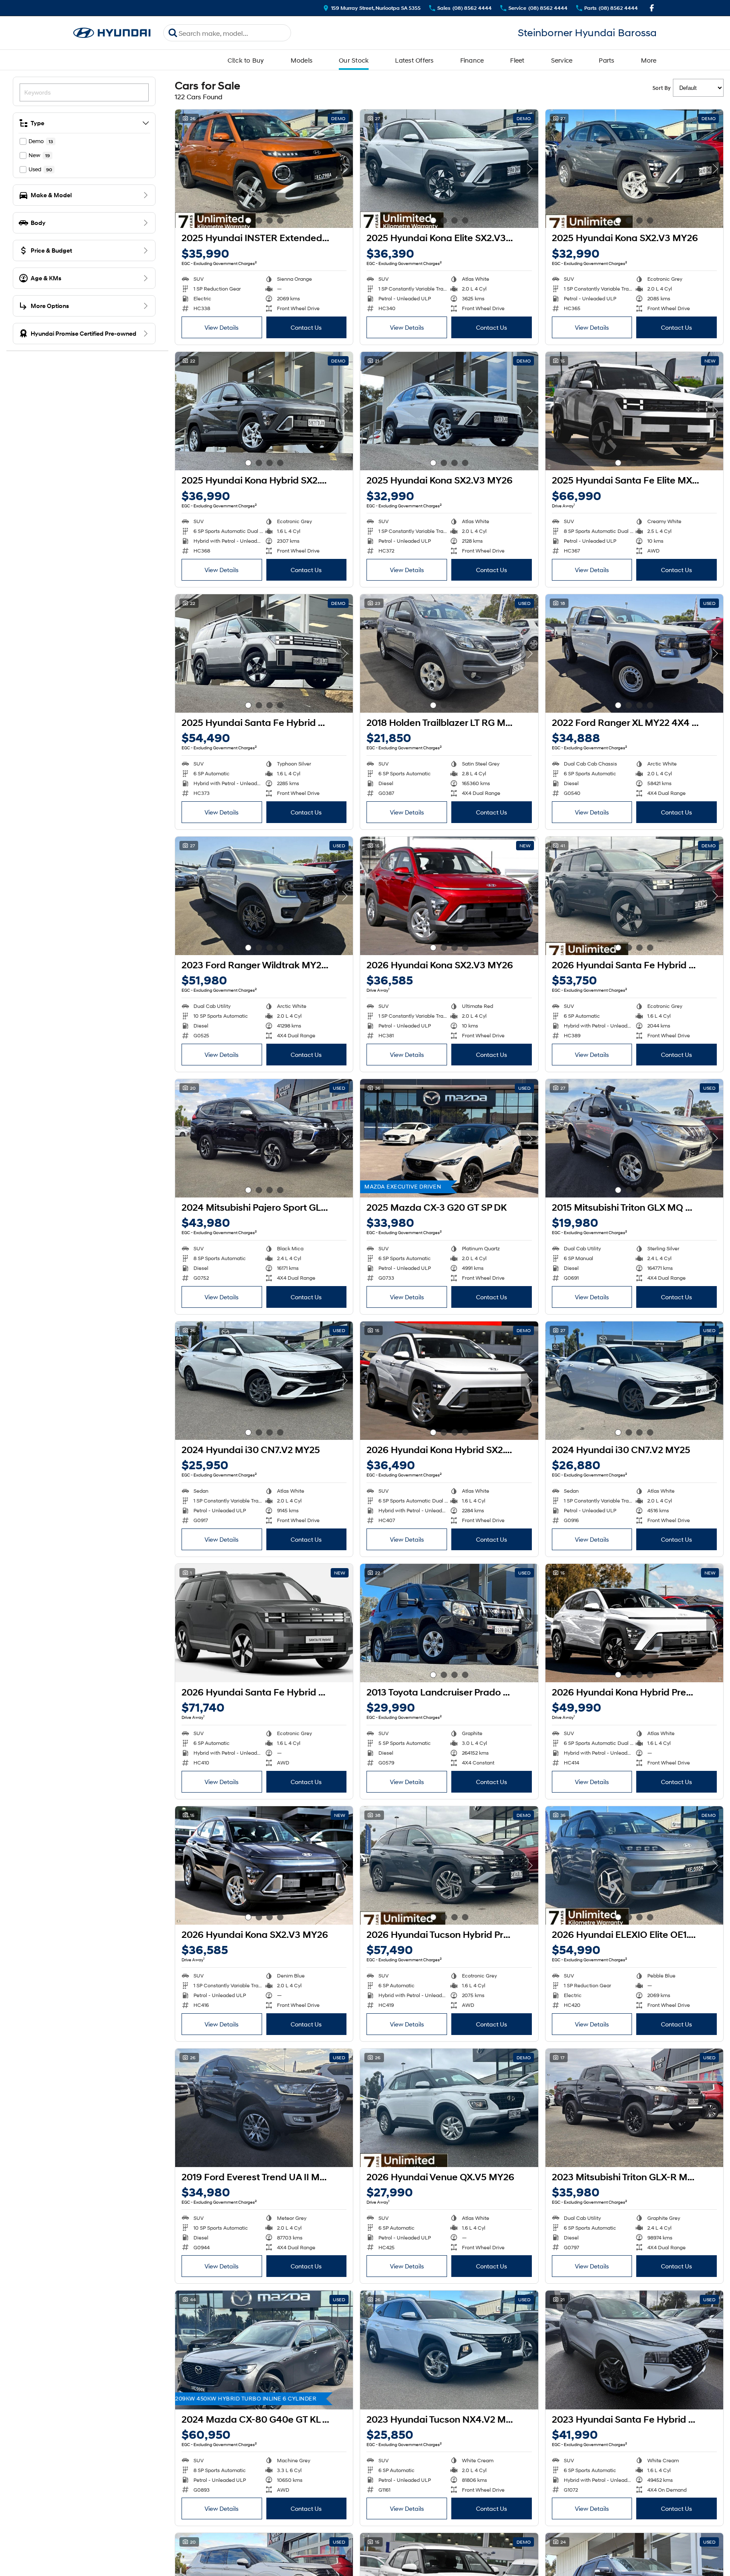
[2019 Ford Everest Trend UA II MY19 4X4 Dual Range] (264, 2108)
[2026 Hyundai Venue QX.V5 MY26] (449, 2108)
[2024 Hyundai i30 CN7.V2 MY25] (264, 1381)
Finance (472, 60)
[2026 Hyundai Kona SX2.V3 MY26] (449, 896)
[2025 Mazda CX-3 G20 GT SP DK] (449, 1138)
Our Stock (354, 60)
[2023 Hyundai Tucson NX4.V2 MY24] (449, 2350)
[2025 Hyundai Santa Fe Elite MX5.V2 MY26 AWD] (634, 411)
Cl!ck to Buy (246, 60)
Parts (606, 60)
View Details (222, 327)
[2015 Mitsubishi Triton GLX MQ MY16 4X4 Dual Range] (634, 1138)
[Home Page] (112, 33)
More (649, 60)
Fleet (517, 60)
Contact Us (306, 327)
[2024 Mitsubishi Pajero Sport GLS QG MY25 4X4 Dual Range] (264, 1138)
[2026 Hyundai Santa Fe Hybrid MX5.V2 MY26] (634, 896)
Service (562, 60)
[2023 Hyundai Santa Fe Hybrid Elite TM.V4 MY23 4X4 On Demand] (634, 2350)
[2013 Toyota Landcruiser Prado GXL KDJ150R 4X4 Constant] (449, 1623)
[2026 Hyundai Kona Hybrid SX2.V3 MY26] (449, 1381)
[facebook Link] (652, 8)
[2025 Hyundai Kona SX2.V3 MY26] (634, 169)
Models (302, 60)
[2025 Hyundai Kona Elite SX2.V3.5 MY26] (449, 169)
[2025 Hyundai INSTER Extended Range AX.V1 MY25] (264, 169)
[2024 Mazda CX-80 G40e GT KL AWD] (264, 2350)
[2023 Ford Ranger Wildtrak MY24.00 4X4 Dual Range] (264, 896)
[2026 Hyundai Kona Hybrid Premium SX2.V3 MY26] (634, 1623)
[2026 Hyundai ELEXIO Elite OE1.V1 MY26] (634, 1865)
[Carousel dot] (248, 220)
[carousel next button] (344, 169)
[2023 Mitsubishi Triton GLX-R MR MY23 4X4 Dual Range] (634, 2108)
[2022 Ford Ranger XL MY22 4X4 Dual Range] (634, 653)
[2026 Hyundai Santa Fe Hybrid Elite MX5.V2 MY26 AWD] (264, 1623)
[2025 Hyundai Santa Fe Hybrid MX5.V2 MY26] (264, 653)
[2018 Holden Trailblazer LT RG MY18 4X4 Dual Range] (449, 653)
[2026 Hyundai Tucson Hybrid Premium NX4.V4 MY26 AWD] (449, 1865)
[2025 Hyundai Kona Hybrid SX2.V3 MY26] (264, 411)
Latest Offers (414, 60)
